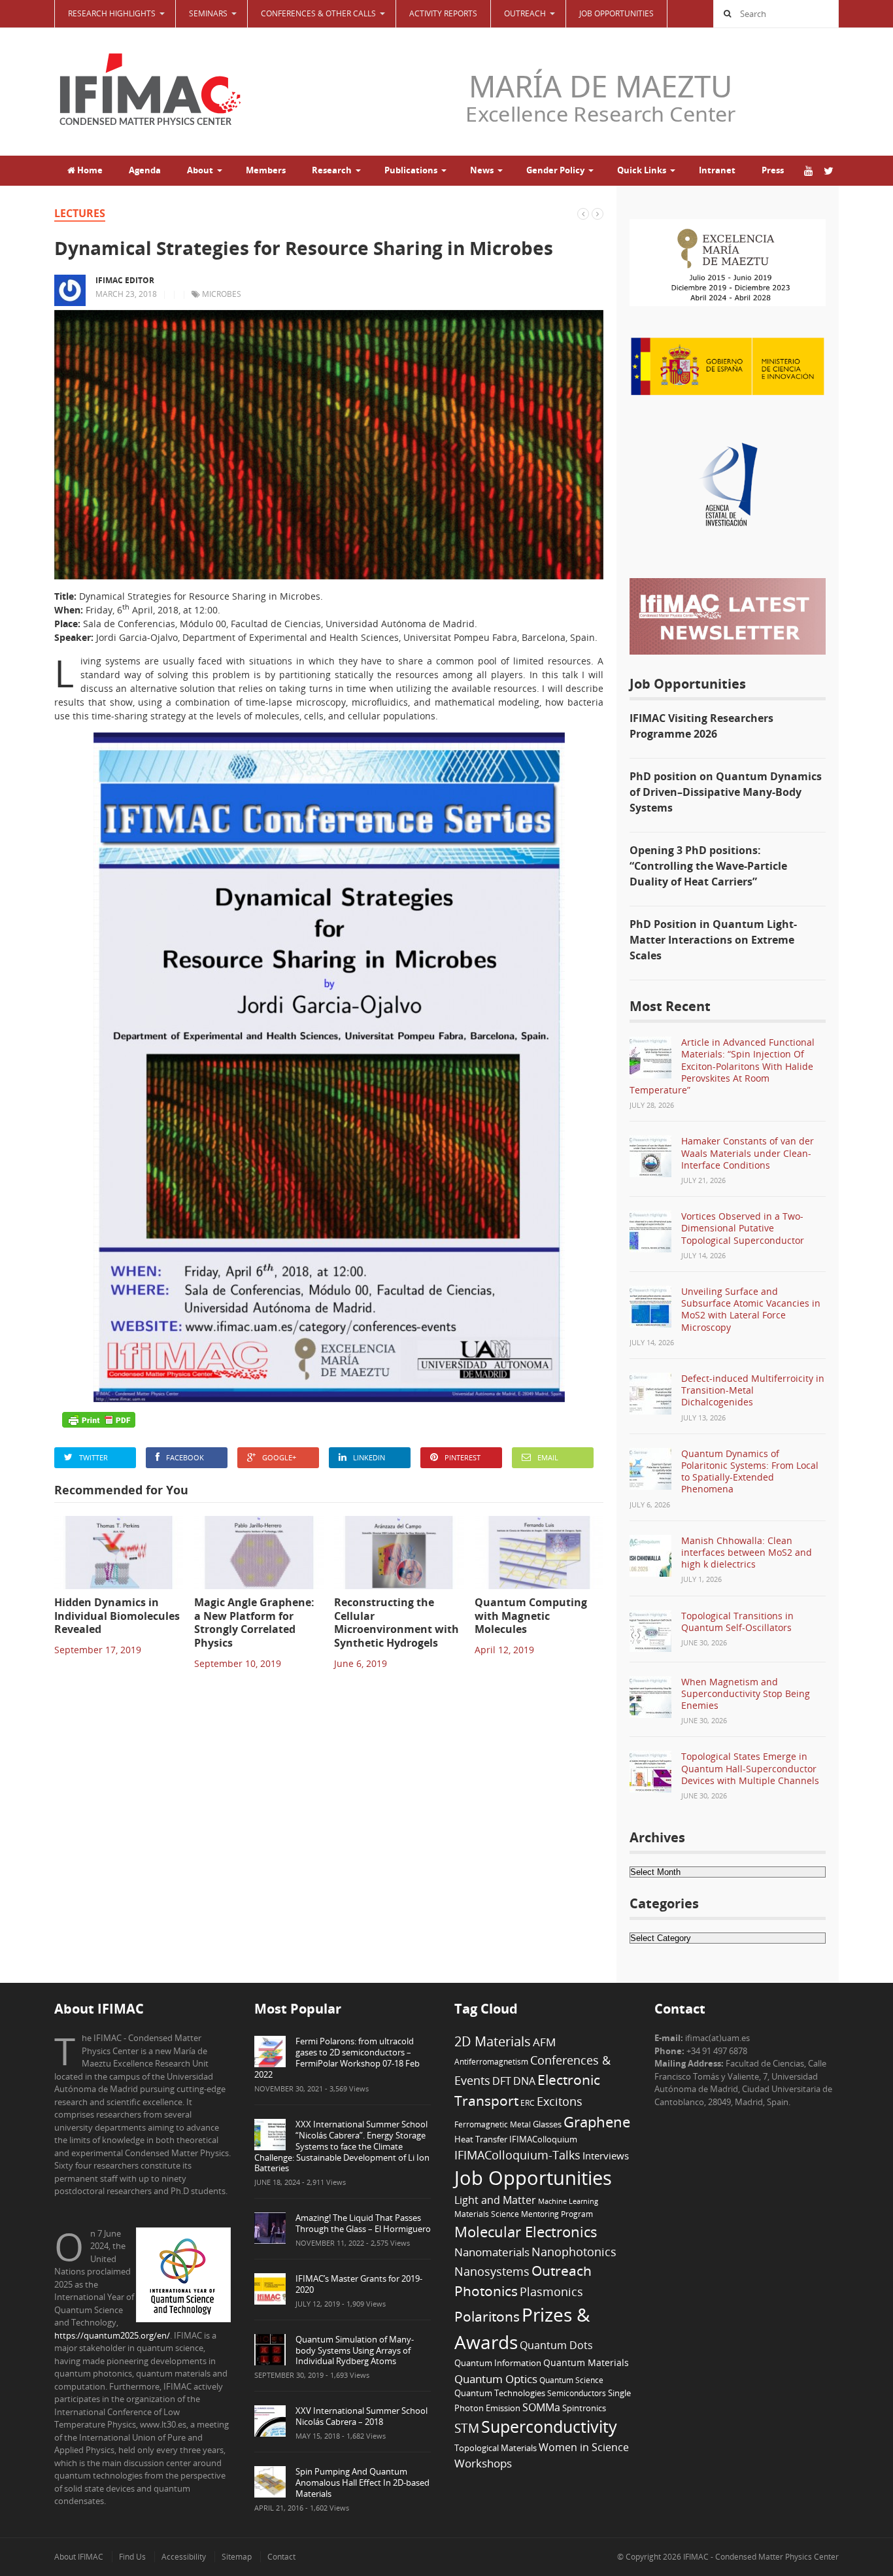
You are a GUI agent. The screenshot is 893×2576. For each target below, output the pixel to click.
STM (467, 2428)
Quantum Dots (556, 2345)
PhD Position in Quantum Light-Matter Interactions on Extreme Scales (713, 940)
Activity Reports (443, 13)
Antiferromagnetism (491, 2061)
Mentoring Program (557, 2214)
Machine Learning (568, 2201)
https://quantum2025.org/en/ (112, 2335)
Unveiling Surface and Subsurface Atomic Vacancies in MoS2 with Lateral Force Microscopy (751, 1309)
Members (266, 170)
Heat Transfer (481, 2139)
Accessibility (184, 2557)
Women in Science (584, 2447)
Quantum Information (498, 2363)
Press (773, 170)
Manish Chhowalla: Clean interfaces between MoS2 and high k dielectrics (747, 1552)
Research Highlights (112, 13)
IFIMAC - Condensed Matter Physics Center (760, 2557)
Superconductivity (549, 2427)
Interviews (606, 2155)
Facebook (185, 1457)
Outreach (562, 2271)
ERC (528, 2103)
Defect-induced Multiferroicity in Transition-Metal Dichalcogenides (753, 1390)
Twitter (93, 1457)
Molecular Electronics (526, 2232)
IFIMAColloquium (543, 2139)
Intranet (717, 170)
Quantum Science (571, 2380)
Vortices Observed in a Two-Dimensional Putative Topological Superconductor (743, 1228)
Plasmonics (551, 2291)
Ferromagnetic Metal (493, 2124)
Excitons (560, 2101)
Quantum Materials (586, 2362)
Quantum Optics (496, 2379)
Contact (281, 2557)
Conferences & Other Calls (318, 13)
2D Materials (493, 2041)
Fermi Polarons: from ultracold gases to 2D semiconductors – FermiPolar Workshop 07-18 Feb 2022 (337, 2058)
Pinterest (463, 1457)
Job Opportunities (616, 13)
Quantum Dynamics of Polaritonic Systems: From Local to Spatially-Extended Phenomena (750, 1471)
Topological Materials (496, 2448)
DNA (524, 2081)
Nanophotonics (574, 2251)
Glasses (547, 2124)
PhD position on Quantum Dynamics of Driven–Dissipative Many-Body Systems (726, 792)
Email (548, 1457)
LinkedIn (369, 1457)
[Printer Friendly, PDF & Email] (99, 1420)
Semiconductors (577, 2393)
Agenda (145, 170)
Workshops (483, 2463)
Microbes (222, 294)
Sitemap (237, 2557)
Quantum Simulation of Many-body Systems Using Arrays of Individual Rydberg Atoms (355, 2350)
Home (89, 170)
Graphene (597, 2121)
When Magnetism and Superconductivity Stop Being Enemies (746, 1693)
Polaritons (487, 2316)
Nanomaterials (492, 2252)
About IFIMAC (79, 2557)
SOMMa (541, 2407)
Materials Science (487, 2214)
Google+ (279, 1457)
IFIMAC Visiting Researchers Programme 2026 (701, 726)
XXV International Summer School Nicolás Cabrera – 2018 (362, 2416)
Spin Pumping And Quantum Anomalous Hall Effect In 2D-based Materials (362, 2482)
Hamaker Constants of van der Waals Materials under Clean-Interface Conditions (748, 1153)
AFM (544, 2042)
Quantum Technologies (500, 2393)
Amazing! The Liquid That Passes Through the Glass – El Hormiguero (363, 2223)
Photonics (486, 2291)
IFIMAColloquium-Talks (517, 2155)
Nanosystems (492, 2271)
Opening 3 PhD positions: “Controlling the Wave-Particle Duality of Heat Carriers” (708, 866)
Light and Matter (495, 2200)
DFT (502, 2081)
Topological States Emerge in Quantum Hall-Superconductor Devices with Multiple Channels (750, 1768)
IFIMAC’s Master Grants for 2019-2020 (359, 2284)
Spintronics (584, 2408)
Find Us (132, 2557)
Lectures (80, 213)
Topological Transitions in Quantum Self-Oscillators (737, 1622)
